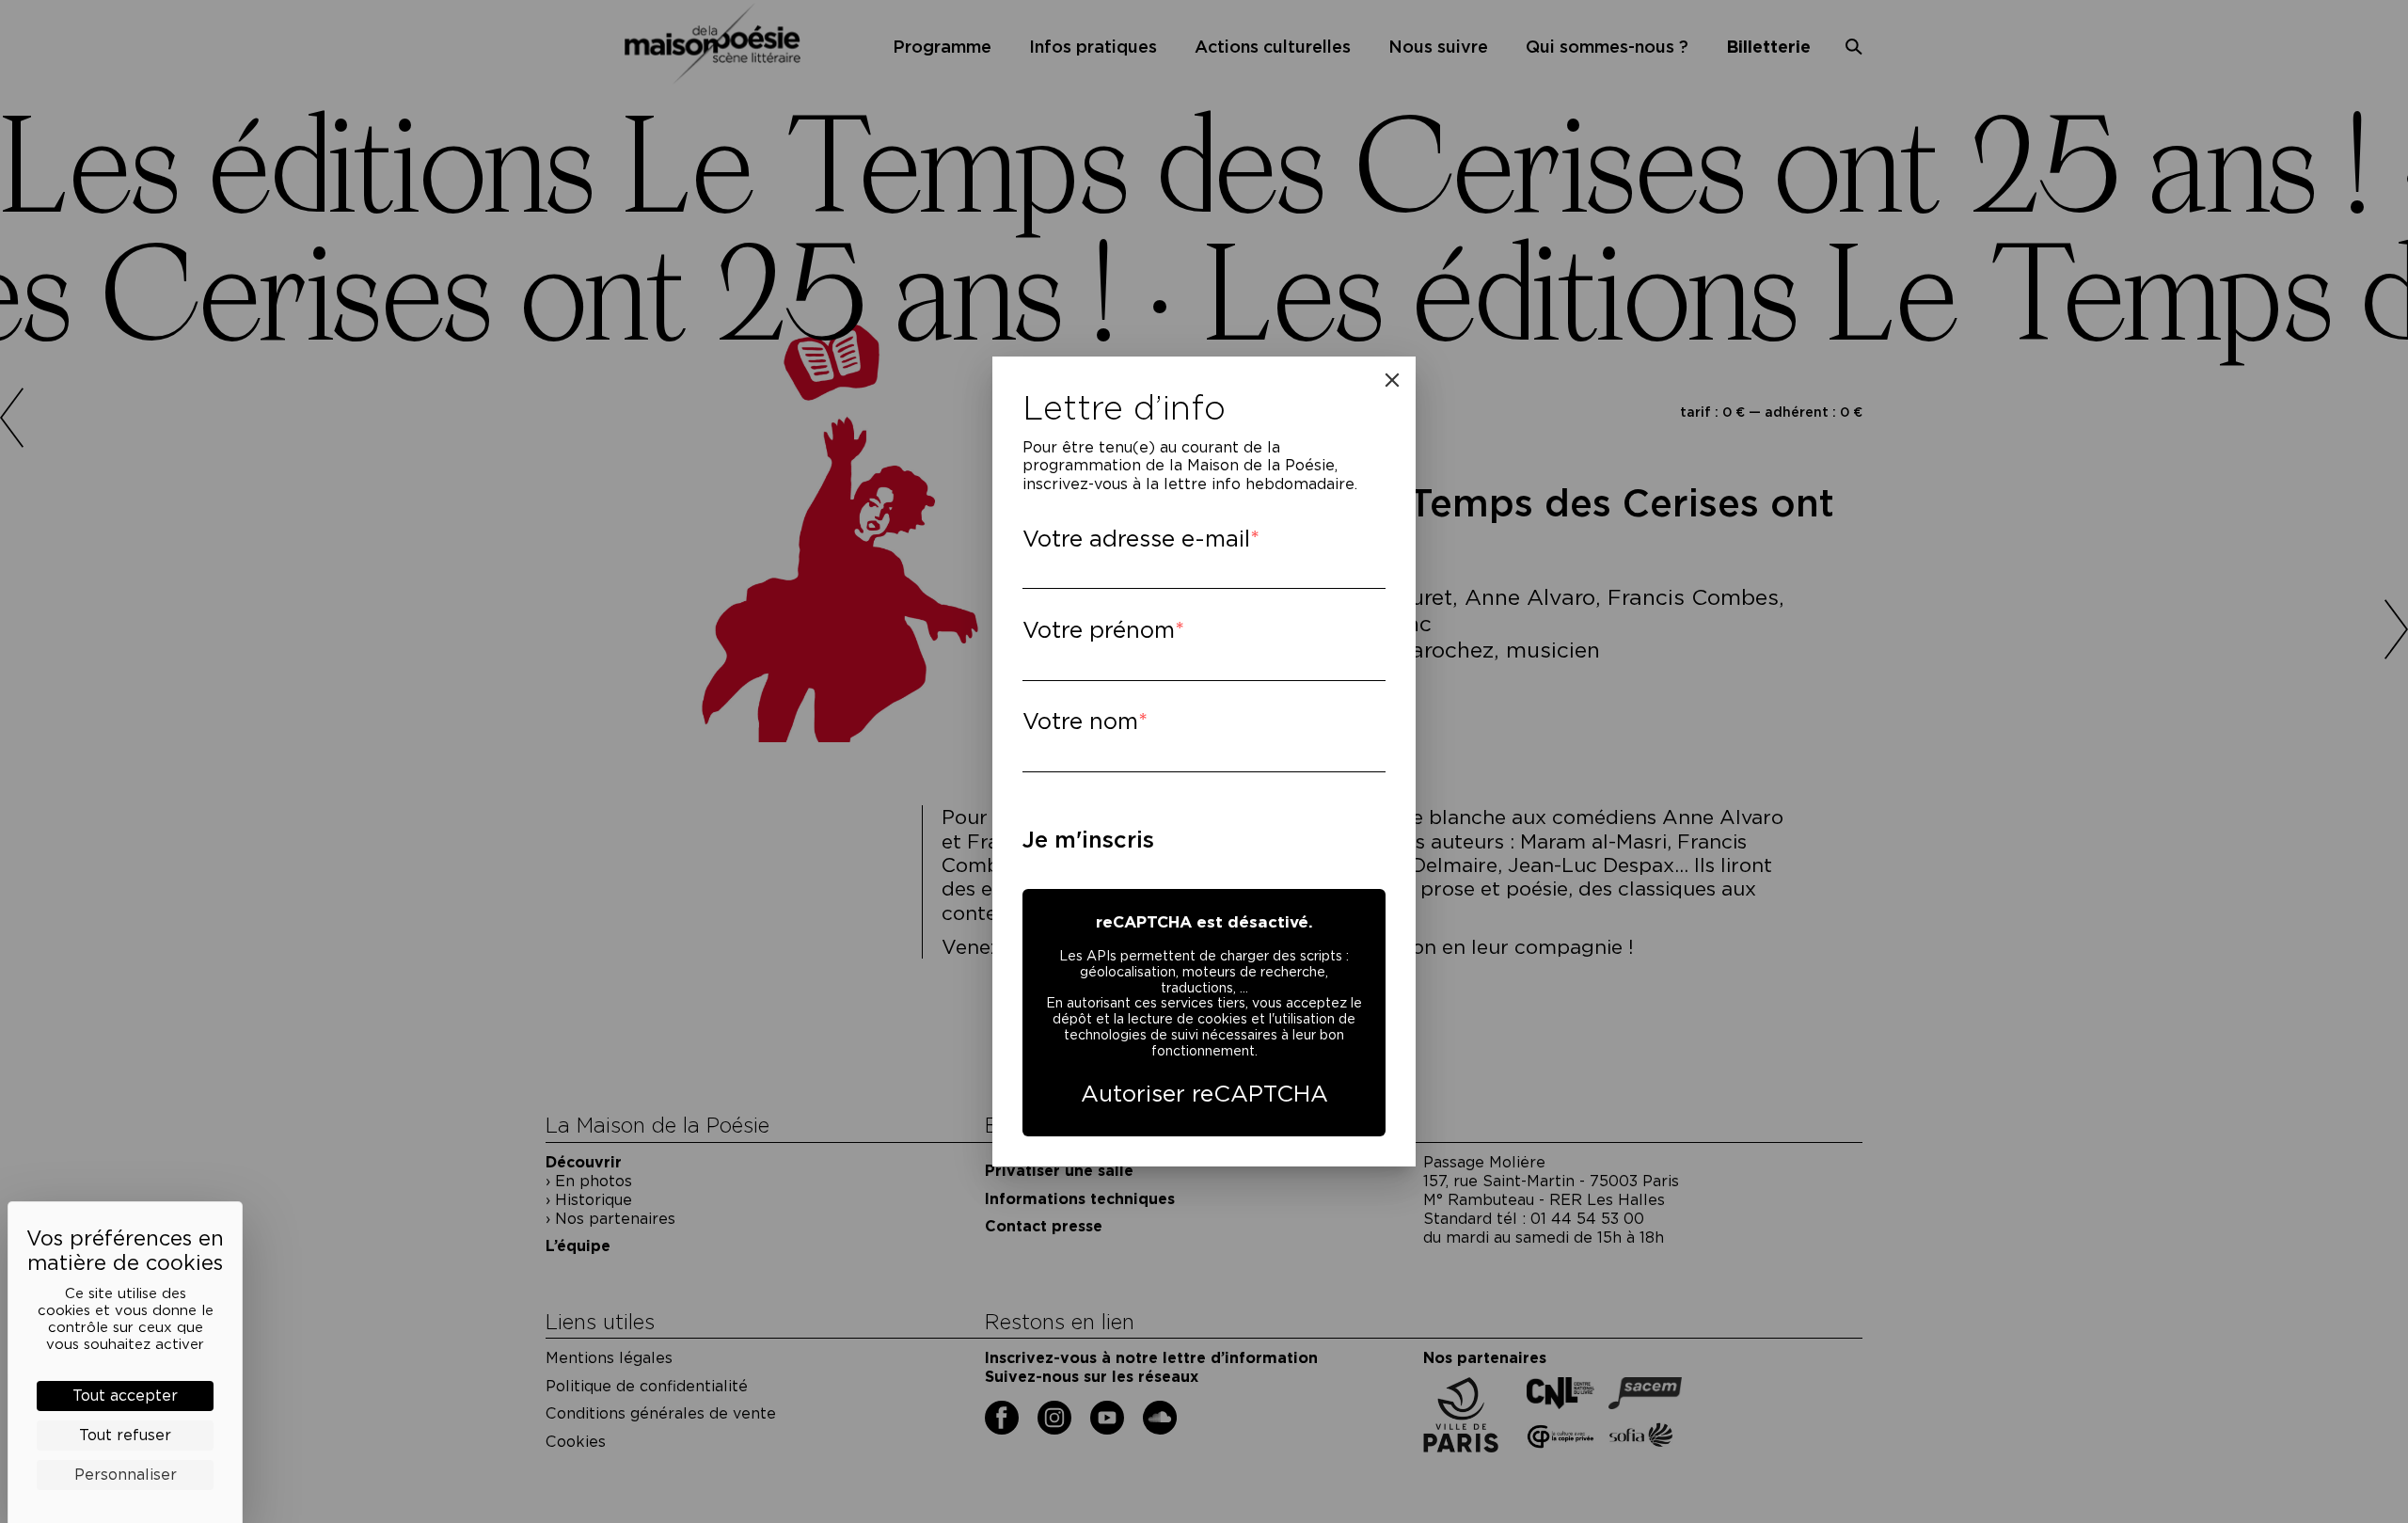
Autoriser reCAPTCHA (1204, 1094)
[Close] (1392, 380)
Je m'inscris (1088, 840)
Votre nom (1080, 721)
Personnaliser (126, 1475)
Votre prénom (1099, 630)
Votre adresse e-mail (1136, 539)
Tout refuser (125, 1435)
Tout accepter (125, 1396)
